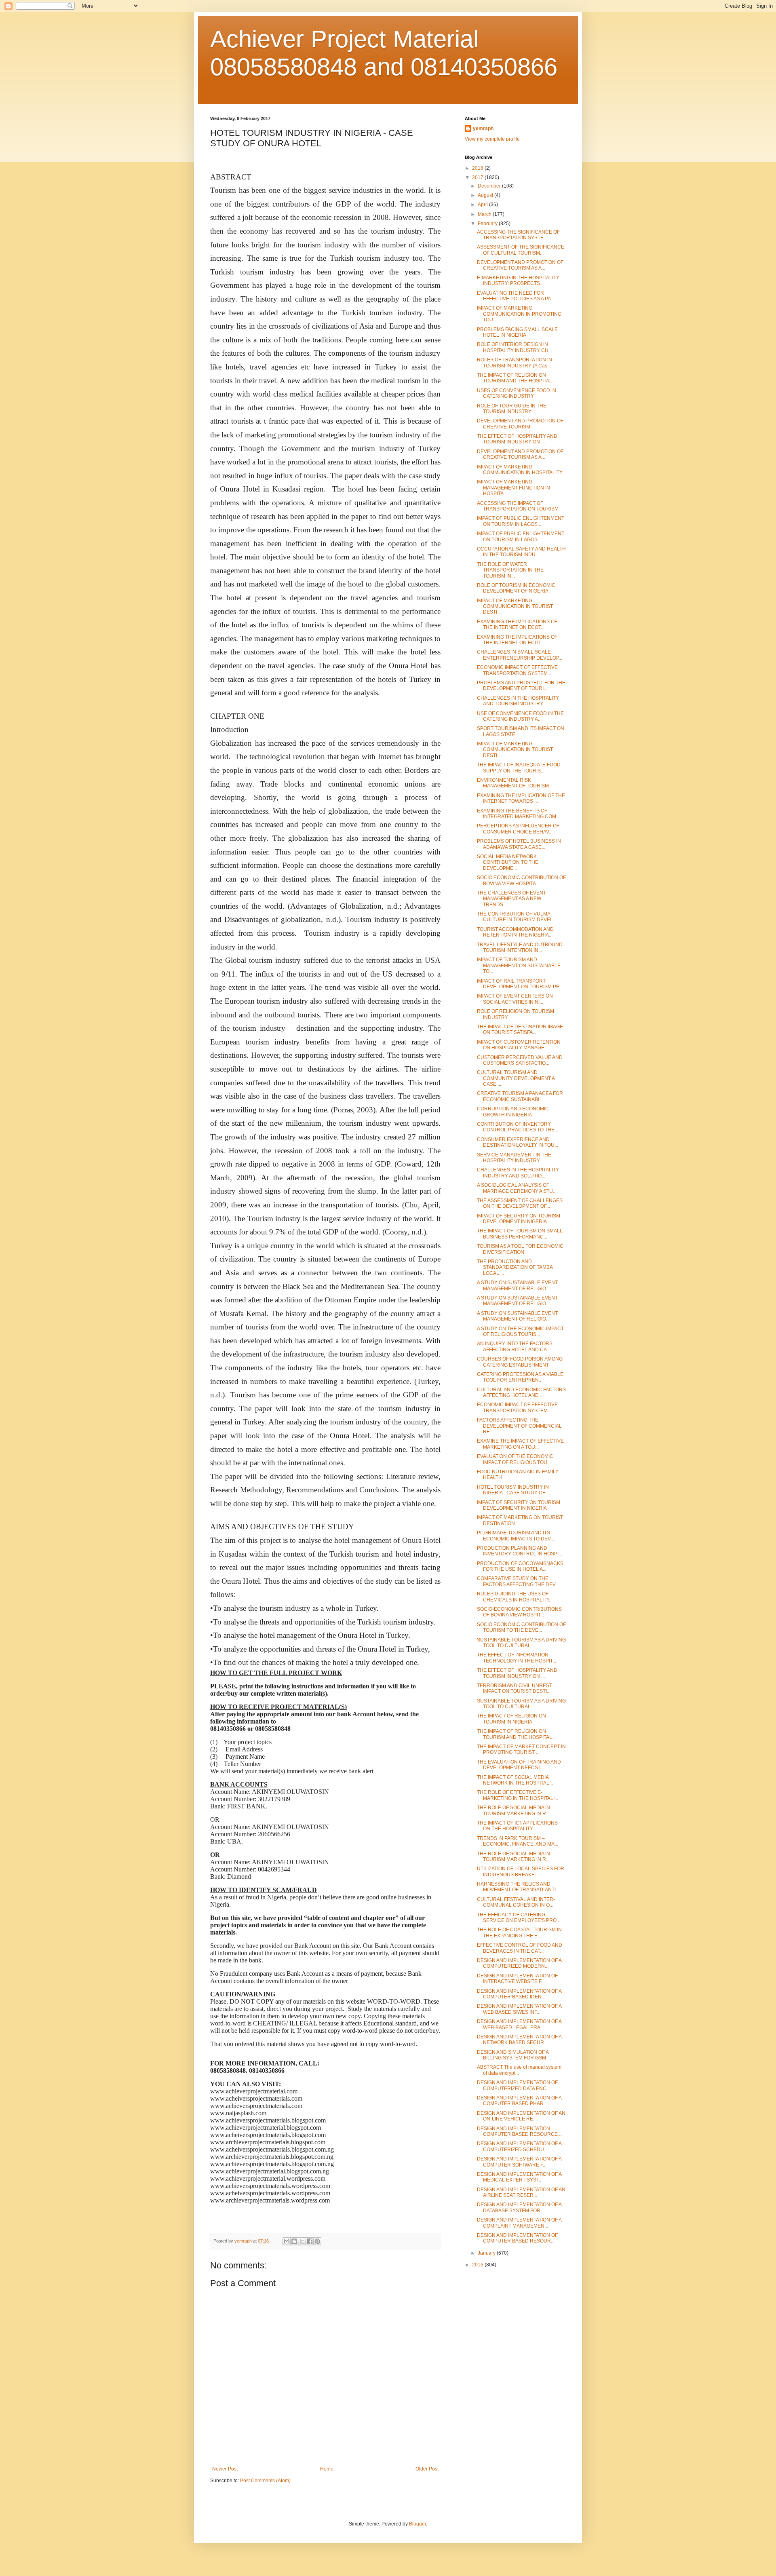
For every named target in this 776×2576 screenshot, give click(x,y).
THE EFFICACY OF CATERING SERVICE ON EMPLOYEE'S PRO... (519, 1918)
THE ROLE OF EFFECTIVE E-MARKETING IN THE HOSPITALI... (518, 1795)
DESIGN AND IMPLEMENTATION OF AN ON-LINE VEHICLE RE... (521, 2116)
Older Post (427, 2469)
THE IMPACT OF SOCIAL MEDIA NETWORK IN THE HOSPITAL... (515, 1780)
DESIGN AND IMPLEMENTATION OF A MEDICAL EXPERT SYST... (519, 2177)
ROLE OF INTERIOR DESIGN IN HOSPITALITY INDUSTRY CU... (515, 347)
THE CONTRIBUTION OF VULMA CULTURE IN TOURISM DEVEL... (517, 917)
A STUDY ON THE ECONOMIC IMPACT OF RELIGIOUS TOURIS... (520, 1331)
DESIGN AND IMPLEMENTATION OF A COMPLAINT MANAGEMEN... (519, 2223)
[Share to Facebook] (310, 2241)
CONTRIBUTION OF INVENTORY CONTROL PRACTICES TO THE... (518, 1127)
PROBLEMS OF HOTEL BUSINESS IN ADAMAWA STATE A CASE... (519, 844)
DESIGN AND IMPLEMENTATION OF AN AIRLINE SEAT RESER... (521, 2192)
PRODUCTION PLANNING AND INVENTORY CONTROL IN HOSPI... (520, 1551)
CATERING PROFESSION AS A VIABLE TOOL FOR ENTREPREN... (520, 1377)
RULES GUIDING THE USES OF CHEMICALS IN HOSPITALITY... (515, 1597)
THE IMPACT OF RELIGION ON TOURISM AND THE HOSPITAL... (516, 378)
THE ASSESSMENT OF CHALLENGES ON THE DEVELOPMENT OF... (520, 1203)
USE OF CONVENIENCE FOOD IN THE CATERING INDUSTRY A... (520, 716)
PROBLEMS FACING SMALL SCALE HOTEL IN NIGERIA (517, 332)
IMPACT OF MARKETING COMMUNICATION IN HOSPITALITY (520, 470)
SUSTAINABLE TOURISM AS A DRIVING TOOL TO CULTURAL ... (521, 1643)
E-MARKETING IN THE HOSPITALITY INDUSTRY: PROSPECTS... (518, 281)
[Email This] (287, 2241)
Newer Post (225, 2469)
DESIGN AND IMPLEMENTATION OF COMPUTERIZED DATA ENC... (517, 2085)
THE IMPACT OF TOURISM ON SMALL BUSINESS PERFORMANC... (520, 1234)
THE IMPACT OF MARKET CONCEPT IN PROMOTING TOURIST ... (521, 1749)
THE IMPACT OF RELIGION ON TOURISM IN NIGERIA (511, 1719)
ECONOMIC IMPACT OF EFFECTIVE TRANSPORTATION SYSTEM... (517, 670)
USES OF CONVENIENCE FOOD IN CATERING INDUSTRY (517, 393)
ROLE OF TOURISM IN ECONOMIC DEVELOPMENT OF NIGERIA (516, 588)
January (487, 2253)
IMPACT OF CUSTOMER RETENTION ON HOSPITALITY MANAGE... (519, 1045)
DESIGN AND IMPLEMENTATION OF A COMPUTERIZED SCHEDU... (519, 2146)
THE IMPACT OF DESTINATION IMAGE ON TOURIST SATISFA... (520, 1030)
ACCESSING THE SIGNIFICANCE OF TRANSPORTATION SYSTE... (518, 235)
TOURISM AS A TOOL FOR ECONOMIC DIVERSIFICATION (520, 1249)
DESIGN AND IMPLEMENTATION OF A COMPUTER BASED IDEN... (519, 1994)
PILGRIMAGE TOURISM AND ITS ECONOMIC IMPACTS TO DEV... (516, 1536)
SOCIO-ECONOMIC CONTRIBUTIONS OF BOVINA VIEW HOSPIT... (519, 1612)
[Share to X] (302, 2241)
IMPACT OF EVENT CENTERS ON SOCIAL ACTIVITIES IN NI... (515, 999)
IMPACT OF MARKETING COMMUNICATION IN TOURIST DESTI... (515, 607)
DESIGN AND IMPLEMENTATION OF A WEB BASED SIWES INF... (519, 2009)
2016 (478, 2265)
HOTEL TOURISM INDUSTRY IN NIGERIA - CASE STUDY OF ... (513, 1490)
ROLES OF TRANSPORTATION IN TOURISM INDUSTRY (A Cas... (515, 363)
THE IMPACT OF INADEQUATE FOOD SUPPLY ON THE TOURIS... (519, 768)
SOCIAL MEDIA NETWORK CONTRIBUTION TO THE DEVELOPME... (508, 862)
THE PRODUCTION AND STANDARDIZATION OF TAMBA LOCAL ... (515, 1267)
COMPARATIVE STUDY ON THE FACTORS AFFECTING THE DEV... (518, 1581)
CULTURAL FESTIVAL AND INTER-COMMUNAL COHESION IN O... (516, 1902)
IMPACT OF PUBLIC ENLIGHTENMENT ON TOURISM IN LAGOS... (521, 521)
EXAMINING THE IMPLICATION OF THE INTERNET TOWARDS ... (521, 798)
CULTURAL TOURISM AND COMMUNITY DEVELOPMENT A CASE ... (516, 1078)
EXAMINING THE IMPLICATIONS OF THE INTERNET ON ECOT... (517, 624)
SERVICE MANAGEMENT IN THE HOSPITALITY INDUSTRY (514, 1158)
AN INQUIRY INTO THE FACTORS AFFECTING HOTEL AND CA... (515, 1346)
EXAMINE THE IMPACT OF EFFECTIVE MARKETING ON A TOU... (520, 1444)
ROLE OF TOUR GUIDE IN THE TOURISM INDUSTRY (512, 409)
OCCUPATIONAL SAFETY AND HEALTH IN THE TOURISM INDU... (521, 552)
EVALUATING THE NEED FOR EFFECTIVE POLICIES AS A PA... (516, 296)
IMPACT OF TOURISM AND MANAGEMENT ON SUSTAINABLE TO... (519, 965)
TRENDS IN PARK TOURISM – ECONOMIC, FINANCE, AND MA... (518, 1841)
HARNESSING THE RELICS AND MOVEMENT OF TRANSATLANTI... (518, 1887)
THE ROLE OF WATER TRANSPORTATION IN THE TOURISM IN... (510, 570)
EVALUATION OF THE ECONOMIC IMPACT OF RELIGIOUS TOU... (515, 1459)
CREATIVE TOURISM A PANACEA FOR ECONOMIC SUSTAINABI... (520, 1096)
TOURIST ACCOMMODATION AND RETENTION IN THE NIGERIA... (515, 932)
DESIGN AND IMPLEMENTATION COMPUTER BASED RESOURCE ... (520, 2131)
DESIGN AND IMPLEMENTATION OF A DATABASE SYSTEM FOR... (519, 2207)
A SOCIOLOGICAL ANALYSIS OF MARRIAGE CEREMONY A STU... (517, 1188)
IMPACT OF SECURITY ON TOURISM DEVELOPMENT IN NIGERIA (519, 1219)
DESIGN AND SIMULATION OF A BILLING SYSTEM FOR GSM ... (514, 2055)
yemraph (483, 129)
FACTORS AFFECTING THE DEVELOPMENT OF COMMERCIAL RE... (519, 1426)
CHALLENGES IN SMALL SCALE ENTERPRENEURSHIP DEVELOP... (520, 655)
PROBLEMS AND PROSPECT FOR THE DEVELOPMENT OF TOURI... (521, 686)
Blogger (418, 2524)
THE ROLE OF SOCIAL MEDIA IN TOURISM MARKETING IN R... (513, 1810)
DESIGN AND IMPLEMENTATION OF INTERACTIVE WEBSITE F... (517, 1979)
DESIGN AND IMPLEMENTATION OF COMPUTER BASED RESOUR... (517, 2238)
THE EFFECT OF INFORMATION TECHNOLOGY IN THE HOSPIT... (517, 1658)
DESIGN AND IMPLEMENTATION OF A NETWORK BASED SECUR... (519, 2040)
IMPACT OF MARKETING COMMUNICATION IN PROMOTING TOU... (519, 314)
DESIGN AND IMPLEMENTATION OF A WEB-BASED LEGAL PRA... (519, 2024)
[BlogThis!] (294, 2241)
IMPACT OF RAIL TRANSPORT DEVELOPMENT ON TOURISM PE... (520, 984)
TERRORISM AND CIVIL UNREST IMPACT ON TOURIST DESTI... (515, 1688)
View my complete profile (492, 139)
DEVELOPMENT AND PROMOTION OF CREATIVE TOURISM (520, 424)
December (490, 186)
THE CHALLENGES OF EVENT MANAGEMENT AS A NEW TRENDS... (511, 899)
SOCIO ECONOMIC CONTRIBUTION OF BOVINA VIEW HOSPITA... (521, 880)
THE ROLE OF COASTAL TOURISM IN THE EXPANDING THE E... (519, 1933)
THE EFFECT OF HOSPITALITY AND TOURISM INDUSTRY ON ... (517, 439)
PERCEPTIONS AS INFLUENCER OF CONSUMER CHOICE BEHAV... (518, 829)
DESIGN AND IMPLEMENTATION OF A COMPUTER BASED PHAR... (519, 2101)
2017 (478, 177)
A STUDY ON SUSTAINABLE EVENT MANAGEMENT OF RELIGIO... (517, 1285)
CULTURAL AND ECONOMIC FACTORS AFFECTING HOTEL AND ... (521, 1392)
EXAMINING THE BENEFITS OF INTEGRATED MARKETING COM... (518, 814)
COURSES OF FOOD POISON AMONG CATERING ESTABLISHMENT (520, 1362)
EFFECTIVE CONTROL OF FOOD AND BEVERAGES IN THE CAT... (520, 1948)
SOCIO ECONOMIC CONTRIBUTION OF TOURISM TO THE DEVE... (521, 1627)
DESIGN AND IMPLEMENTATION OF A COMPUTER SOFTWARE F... (519, 2162)
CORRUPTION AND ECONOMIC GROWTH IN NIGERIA (513, 1112)
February (488, 224)
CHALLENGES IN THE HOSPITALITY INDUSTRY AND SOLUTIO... (518, 1173)
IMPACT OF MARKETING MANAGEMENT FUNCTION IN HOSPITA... (513, 488)
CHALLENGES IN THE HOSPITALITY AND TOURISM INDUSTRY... (518, 701)
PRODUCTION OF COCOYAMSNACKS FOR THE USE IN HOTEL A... (520, 1566)
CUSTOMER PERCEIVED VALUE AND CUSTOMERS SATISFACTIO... (520, 1060)
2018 (478, 168)
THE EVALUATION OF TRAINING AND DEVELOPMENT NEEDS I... (519, 1765)
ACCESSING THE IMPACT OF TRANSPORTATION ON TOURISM (518, 506)
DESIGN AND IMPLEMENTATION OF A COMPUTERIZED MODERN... (519, 1963)
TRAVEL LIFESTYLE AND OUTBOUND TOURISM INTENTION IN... (520, 947)
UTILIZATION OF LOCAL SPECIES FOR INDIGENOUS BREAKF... (521, 1871)
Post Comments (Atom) (265, 2481)
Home (327, 2469)
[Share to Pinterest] (317, 2241)
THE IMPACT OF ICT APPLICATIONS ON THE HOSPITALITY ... (517, 1826)
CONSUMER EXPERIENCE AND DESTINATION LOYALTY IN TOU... (518, 1142)
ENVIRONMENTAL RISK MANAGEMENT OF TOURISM (513, 783)
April (483, 205)
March (485, 214)
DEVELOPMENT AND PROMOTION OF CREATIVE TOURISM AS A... (520, 265)
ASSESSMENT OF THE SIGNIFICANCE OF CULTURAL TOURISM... (521, 250)
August (486, 195)
